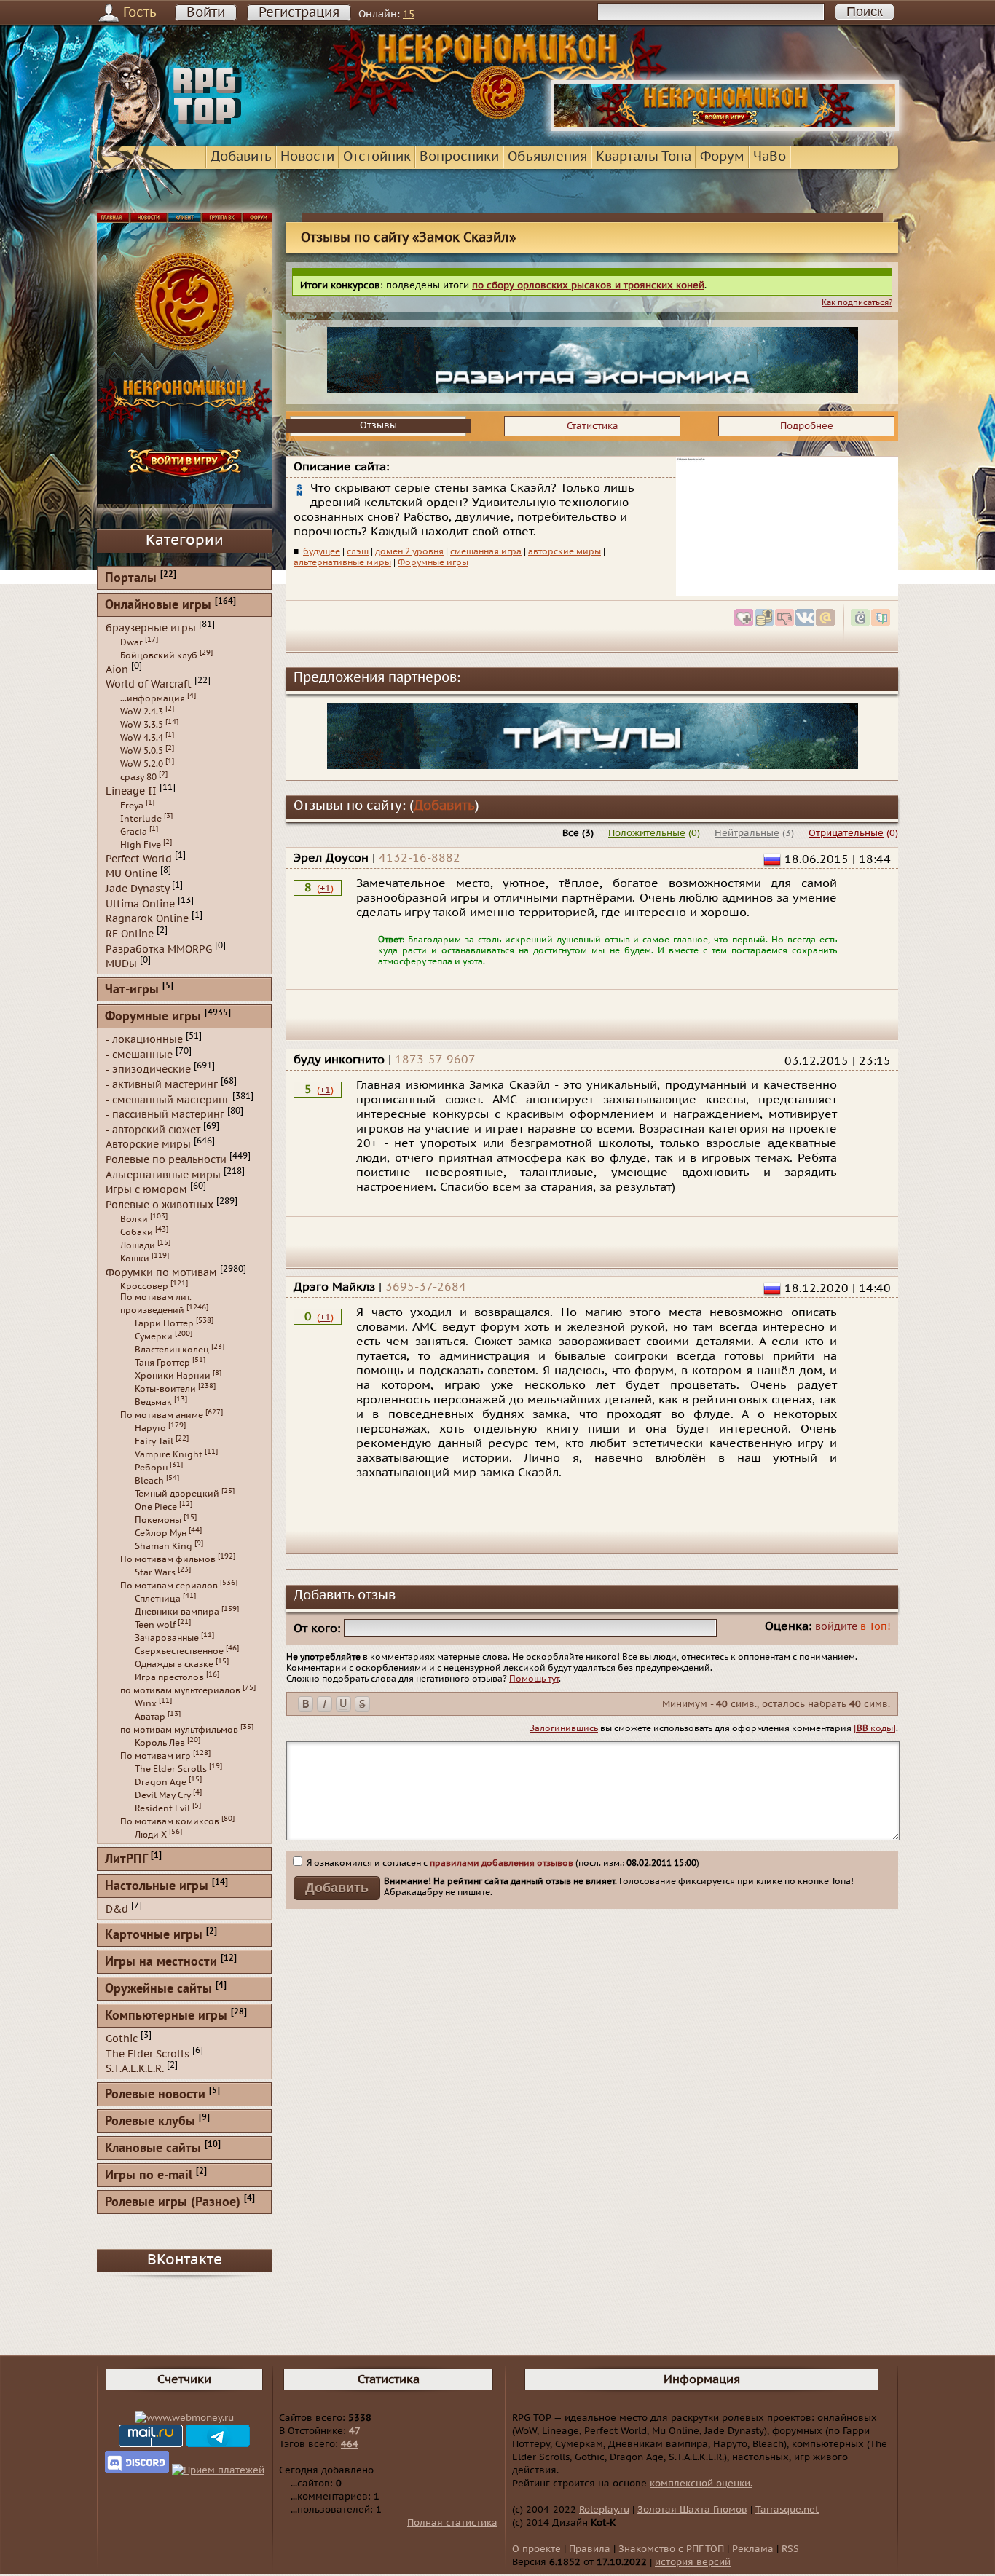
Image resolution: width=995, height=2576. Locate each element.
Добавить (241, 157)
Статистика (593, 426)
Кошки (135, 1259)
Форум (722, 157)
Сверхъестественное (179, 1651)
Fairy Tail (154, 1441)
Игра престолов (169, 1677)
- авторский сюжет (153, 1129)
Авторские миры (148, 1145)
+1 (325, 889)
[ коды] (875, 1728)
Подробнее (807, 426)
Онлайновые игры (158, 606)
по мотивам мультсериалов (180, 1690)
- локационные (144, 1040)
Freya (132, 806)
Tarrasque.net (787, 2510)
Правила (590, 2549)
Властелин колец (172, 1350)
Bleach (149, 1481)
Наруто (150, 1428)
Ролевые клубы (150, 2122)
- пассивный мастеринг (165, 1115)
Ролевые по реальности (166, 1160)
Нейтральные (747, 833)
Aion (117, 669)
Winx (146, 1703)
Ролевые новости (155, 2095)
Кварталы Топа (644, 157)
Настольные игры (157, 1887)
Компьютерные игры (166, 2016)
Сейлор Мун (161, 1533)
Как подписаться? (857, 303)
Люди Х (151, 1835)
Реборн (151, 1468)
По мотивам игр (156, 1756)
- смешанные (139, 1054)
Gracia (134, 832)
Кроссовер (144, 1286)
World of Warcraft (149, 684)
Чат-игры (132, 990)
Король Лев (160, 1743)
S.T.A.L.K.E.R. (135, 2069)
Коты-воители (165, 1389)
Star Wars (155, 1572)
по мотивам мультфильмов (179, 1730)
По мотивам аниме (162, 1415)
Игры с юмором (146, 1190)
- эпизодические (148, 1070)
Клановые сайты (153, 2149)
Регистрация (299, 13)
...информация (153, 698)
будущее (322, 551)
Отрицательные (846, 833)
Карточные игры (154, 1935)
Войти (206, 13)
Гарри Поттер (164, 1323)
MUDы (121, 964)
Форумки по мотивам (161, 1272)
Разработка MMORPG (159, 949)
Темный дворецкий (177, 1494)
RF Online (130, 934)
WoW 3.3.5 (142, 725)
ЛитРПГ (126, 1860)
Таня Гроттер (162, 1363)
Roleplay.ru (604, 2510)
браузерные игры (151, 628)
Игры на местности (161, 1962)
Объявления (547, 157)
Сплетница (158, 1599)
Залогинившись (564, 1728)
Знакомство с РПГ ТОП (671, 2549)
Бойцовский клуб (159, 655)
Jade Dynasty (137, 889)
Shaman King (164, 1546)
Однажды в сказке (174, 1664)
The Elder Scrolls (171, 1769)
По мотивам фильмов (168, 1559)
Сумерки (154, 1336)
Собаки (137, 1232)
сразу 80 (138, 777)
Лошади (138, 1245)
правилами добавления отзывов (502, 1863)
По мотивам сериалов (169, 1586)
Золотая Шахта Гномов (692, 2510)
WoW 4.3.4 (142, 738)
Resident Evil (162, 1808)
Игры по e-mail (149, 2176)
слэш (358, 551)
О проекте (536, 2549)
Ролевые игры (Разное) (173, 2203)
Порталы (131, 579)
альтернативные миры (342, 562)
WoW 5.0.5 (142, 751)
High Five (141, 845)
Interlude (141, 819)
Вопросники (459, 157)
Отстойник (377, 157)
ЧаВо (770, 157)
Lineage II (131, 791)
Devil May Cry (163, 1795)
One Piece (156, 1507)
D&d (117, 1909)
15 (409, 14)
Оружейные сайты (158, 1989)
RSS (790, 2549)
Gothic (122, 2039)
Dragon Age (161, 1782)
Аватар (150, 1717)
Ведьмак (153, 1402)
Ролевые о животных (160, 1205)
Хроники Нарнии (173, 1376)
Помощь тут (534, 1679)
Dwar (131, 642)
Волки (134, 1219)
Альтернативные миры (163, 1174)
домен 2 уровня (409, 551)
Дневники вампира (177, 1612)
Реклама (753, 2549)
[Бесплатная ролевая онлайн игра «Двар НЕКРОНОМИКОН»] (725, 128)
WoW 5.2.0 (142, 764)
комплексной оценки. (701, 2484)
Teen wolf (155, 1625)
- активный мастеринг (162, 1085)
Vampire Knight (169, 1454)
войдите (836, 1627)
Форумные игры (433, 562)
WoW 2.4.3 (142, 712)
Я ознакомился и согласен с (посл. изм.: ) (502, 1863)
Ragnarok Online (147, 919)
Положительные (647, 833)
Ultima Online (140, 903)
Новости (307, 157)
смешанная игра (486, 551)
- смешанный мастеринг (168, 1099)
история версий (693, 2562)
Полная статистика (452, 2523)
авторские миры (565, 551)
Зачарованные (167, 1638)
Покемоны (158, 1520)
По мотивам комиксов (170, 1821)
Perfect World (139, 858)
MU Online (131, 874)
